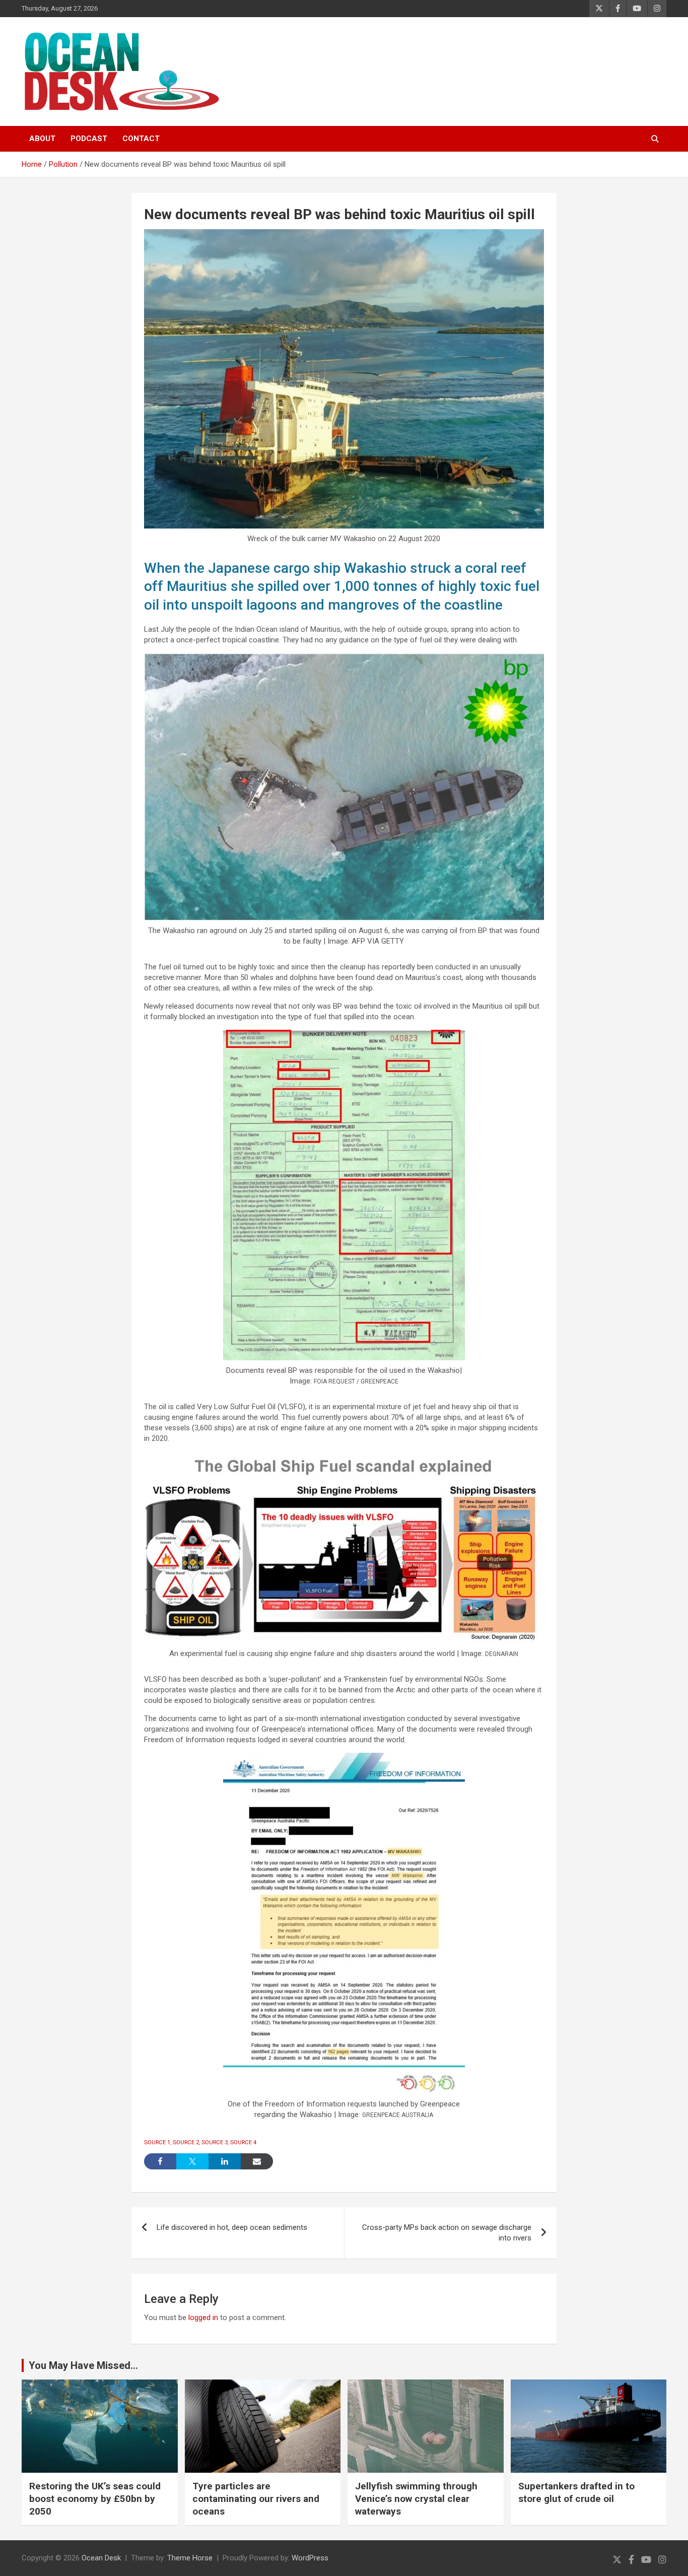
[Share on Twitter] (192, 2161)
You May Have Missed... (83, 2365)
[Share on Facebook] (160, 2161)
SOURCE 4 (243, 2142)
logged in (203, 2318)
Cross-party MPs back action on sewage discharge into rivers (447, 2233)
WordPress (310, 2558)
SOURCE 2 (186, 2142)
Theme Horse (190, 2558)
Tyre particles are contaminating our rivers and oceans (256, 2498)
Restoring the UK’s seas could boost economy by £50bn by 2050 (95, 2498)
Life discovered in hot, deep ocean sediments (232, 2227)
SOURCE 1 (157, 2142)
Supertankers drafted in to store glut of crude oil (576, 2492)
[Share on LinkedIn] (225, 2161)
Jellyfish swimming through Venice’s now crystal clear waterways (416, 2498)
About (42, 139)
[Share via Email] (257, 2161)
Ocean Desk (101, 2558)
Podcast (89, 139)
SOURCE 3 (215, 2142)
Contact (141, 139)
